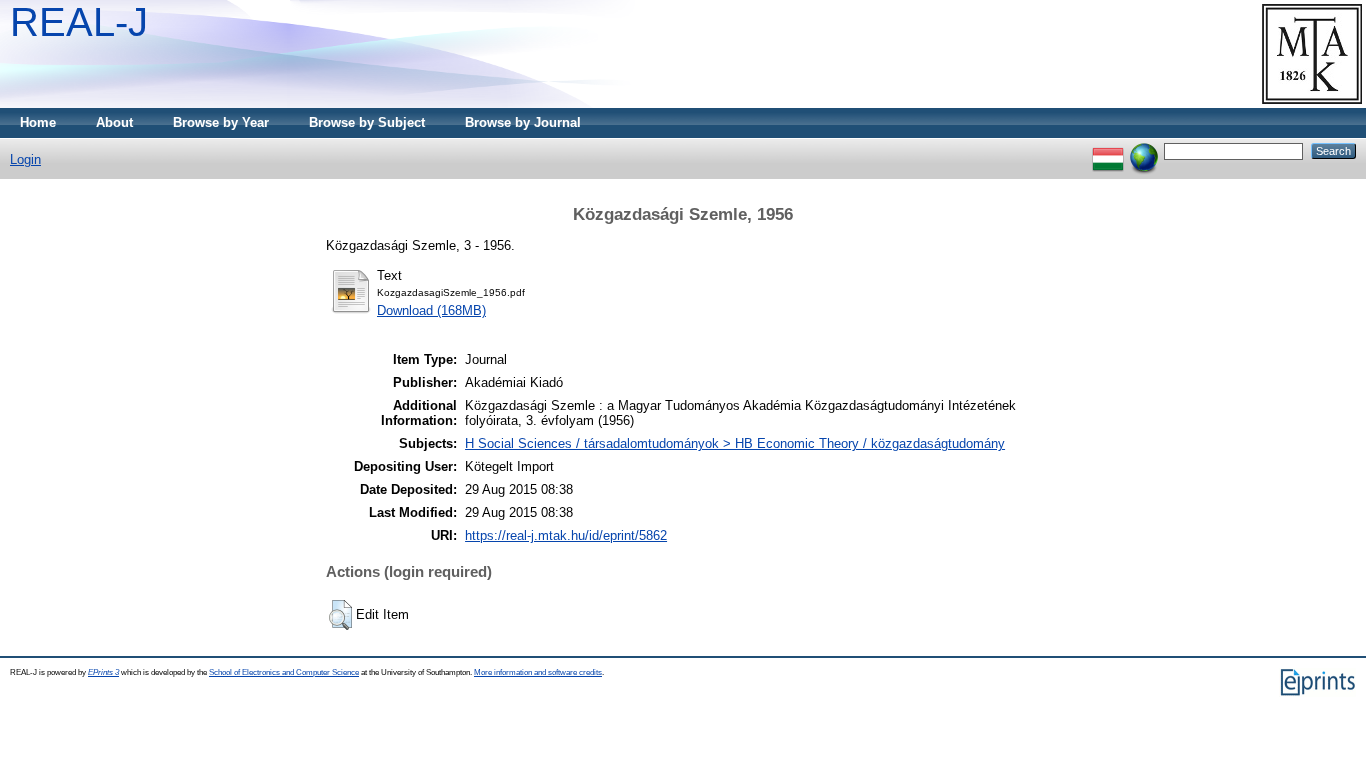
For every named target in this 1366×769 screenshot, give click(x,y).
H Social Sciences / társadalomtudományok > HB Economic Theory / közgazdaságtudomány (735, 443)
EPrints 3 (103, 672)
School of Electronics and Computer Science (284, 672)
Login (25, 159)
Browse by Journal (523, 122)
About (114, 122)
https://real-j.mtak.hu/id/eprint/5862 (566, 535)
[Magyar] (1108, 150)
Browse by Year (221, 122)
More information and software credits (538, 672)
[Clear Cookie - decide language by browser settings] (1144, 150)
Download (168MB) (431, 310)
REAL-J (79, 22)
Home (38, 122)
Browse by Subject (367, 122)
